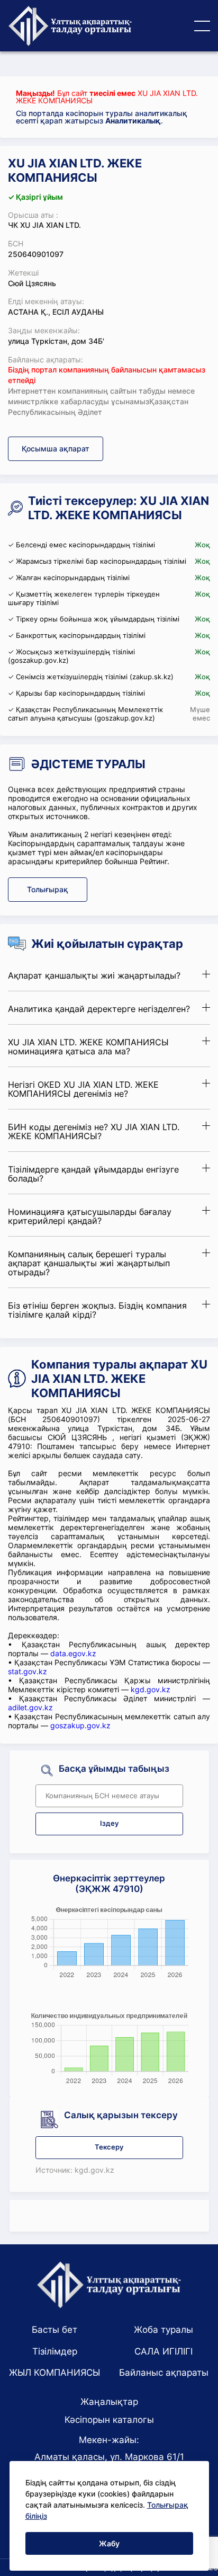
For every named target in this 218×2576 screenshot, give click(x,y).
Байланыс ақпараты (164, 2373)
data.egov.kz (73, 1653)
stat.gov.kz (28, 1671)
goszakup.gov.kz (80, 1725)
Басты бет (54, 2330)
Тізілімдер (55, 2351)
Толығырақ (48, 889)
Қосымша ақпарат (56, 448)
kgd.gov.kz (151, 1689)
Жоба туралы (163, 2330)
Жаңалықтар (109, 2402)
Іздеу (109, 1823)
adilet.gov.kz (30, 1707)
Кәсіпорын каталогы (109, 2420)
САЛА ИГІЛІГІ (163, 2351)
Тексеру (109, 2147)
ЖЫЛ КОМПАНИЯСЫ (54, 2373)
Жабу (109, 2543)
